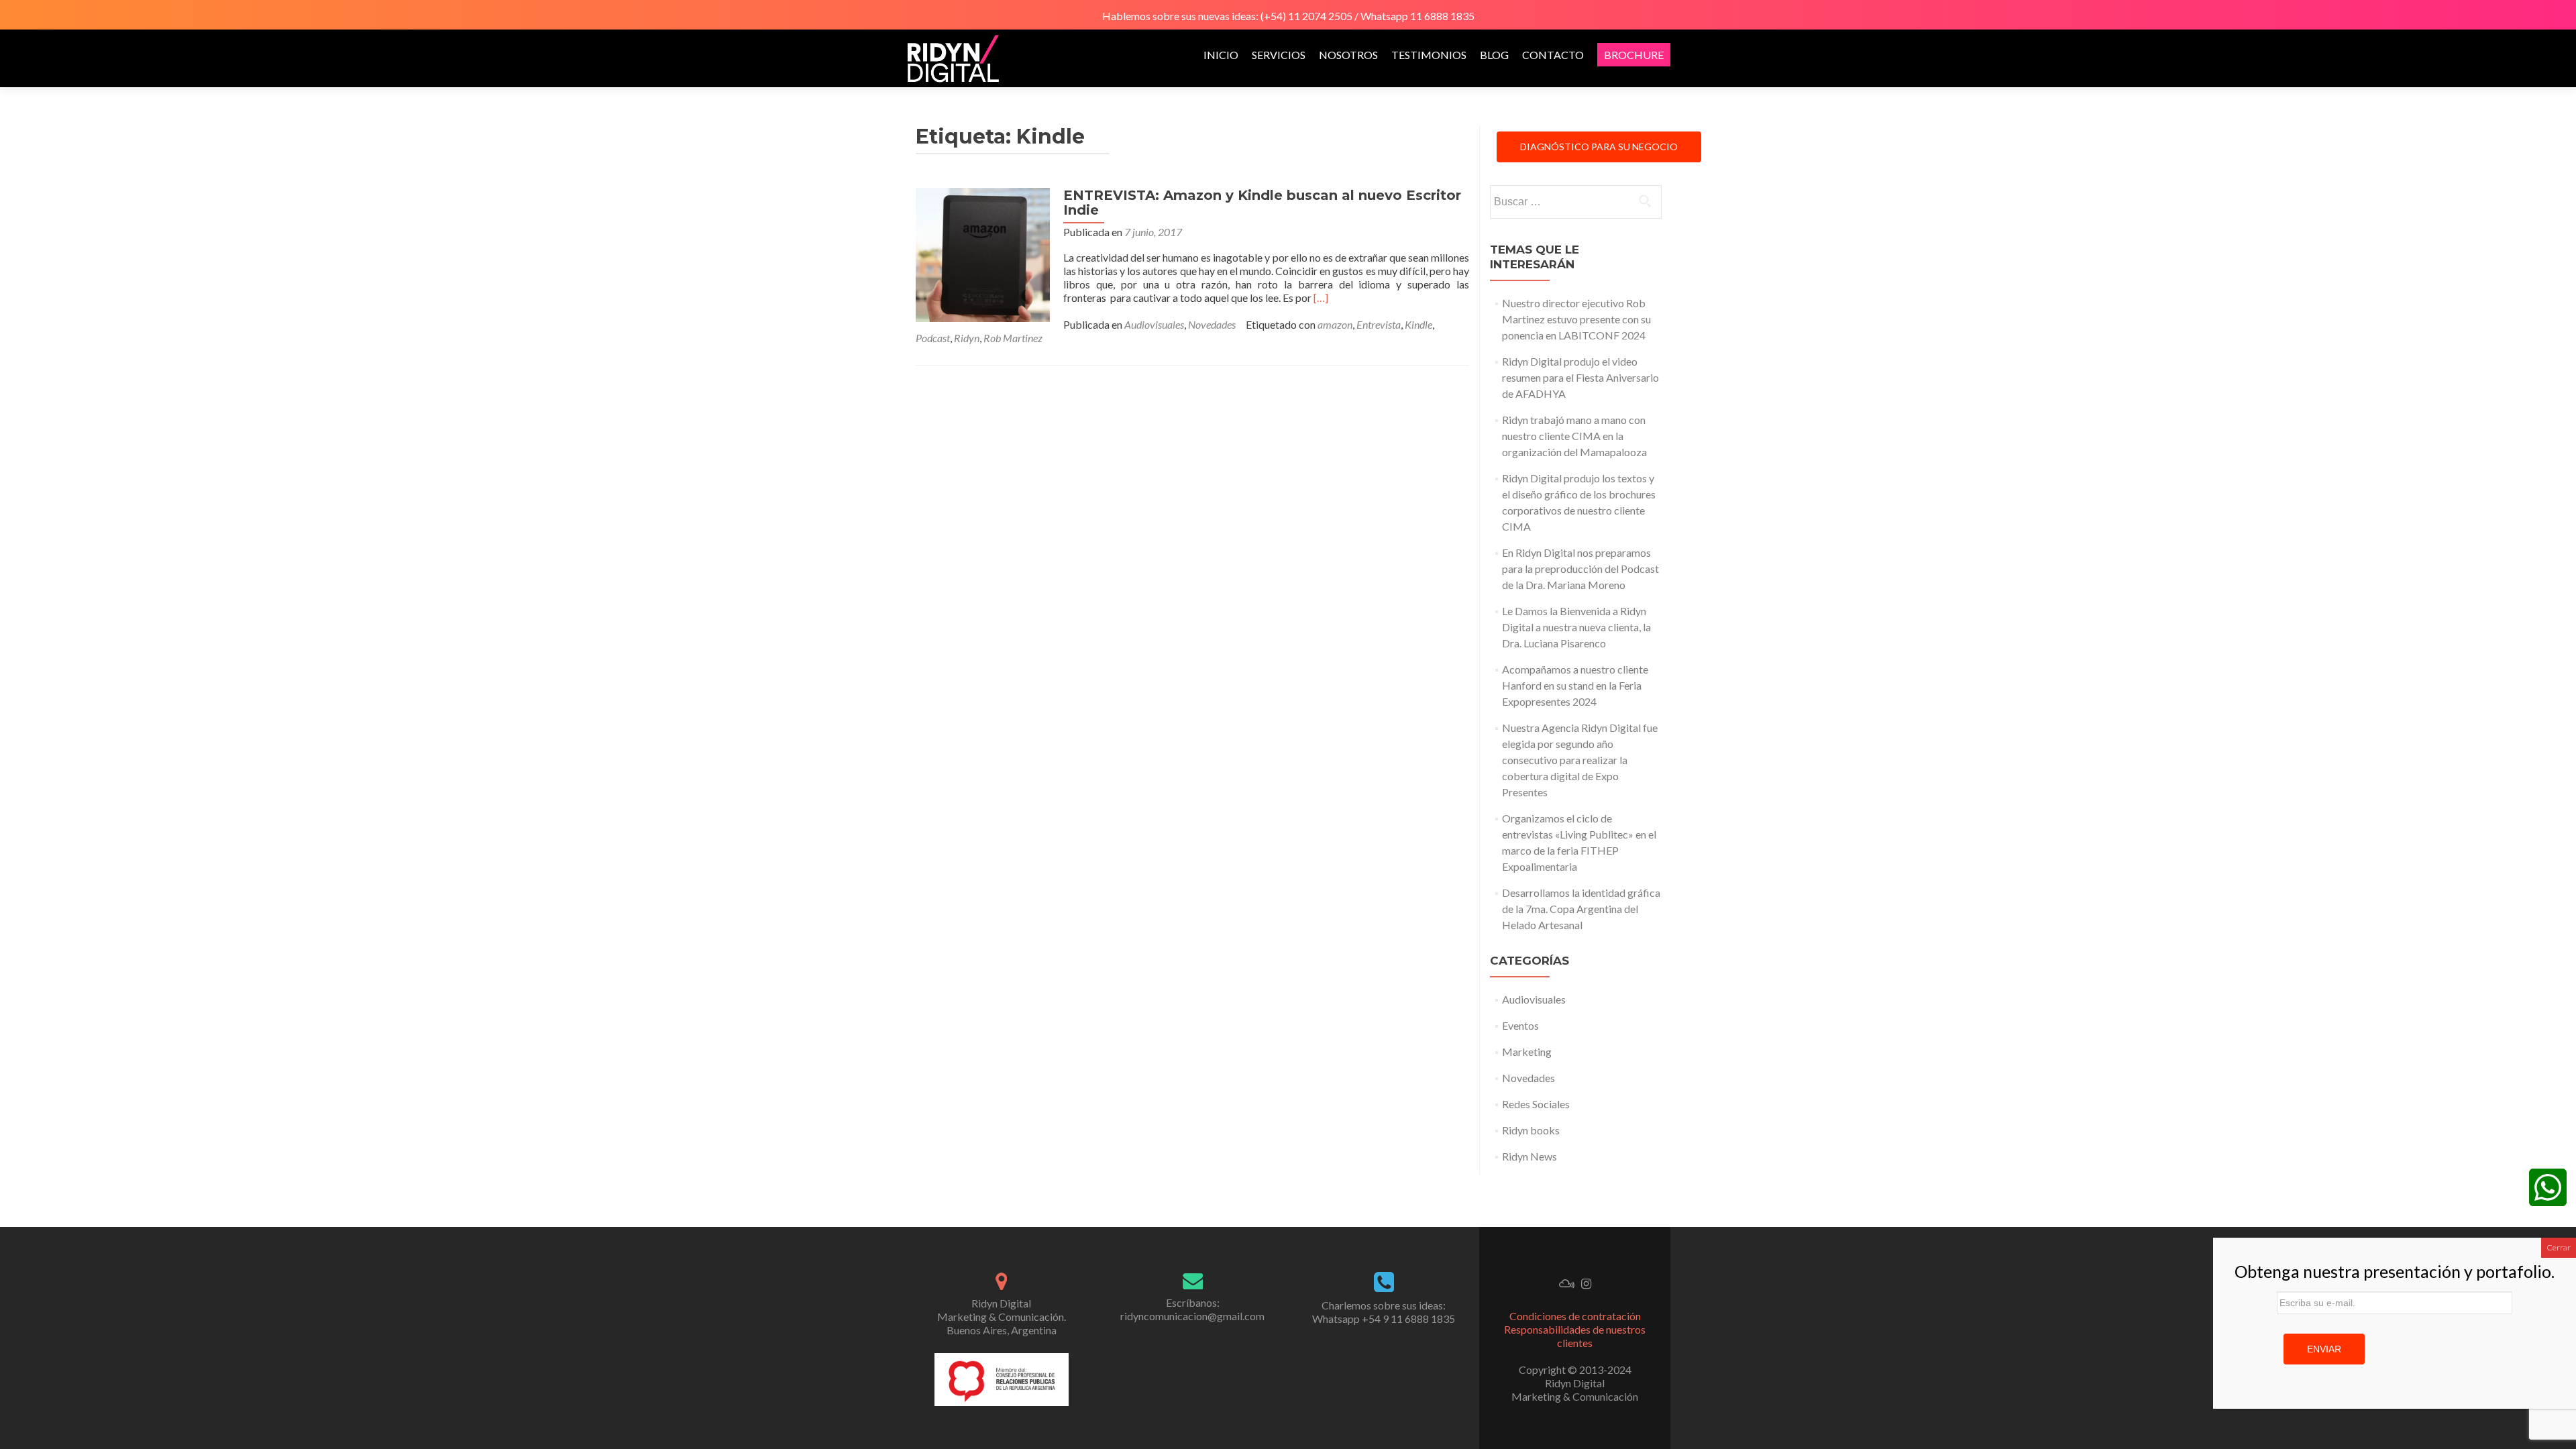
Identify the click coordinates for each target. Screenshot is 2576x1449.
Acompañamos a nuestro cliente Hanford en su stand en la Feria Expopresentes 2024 (1575, 685)
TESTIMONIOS (1429, 55)
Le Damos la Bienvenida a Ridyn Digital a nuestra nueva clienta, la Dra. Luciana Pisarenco (1576, 627)
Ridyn (967, 338)
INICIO (1221, 55)
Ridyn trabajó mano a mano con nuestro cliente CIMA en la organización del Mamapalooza (1574, 436)
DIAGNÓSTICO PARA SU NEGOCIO (1599, 147)
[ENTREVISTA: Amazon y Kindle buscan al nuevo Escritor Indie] (983, 253)
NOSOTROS (1348, 55)
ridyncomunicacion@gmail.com (1192, 1316)
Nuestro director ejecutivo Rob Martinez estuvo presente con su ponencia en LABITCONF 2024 (1576, 319)
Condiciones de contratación (1575, 1316)
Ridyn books (1531, 1130)
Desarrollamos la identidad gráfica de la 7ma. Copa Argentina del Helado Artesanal (1581, 909)
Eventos (1520, 1025)
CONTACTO (1553, 55)
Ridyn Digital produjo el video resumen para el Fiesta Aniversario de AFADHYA (1580, 377)
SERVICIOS (1279, 55)
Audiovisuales (1154, 324)
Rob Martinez (1013, 338)
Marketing (1527, 1052)
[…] (1321, 298)
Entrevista (1379, 324)
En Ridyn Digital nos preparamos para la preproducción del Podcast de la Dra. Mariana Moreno (1580, 569)
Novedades (1212, 324)
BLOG (1494, 55)
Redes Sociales (1536, 1104)
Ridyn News (1529, 1156)
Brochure (1634, 55)
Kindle (1418, 324)
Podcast (933, 338)
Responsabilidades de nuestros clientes (1575, 1336)
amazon (1335, 324)
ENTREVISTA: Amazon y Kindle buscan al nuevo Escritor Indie (1262, 203)
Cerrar (2559, 1247)
